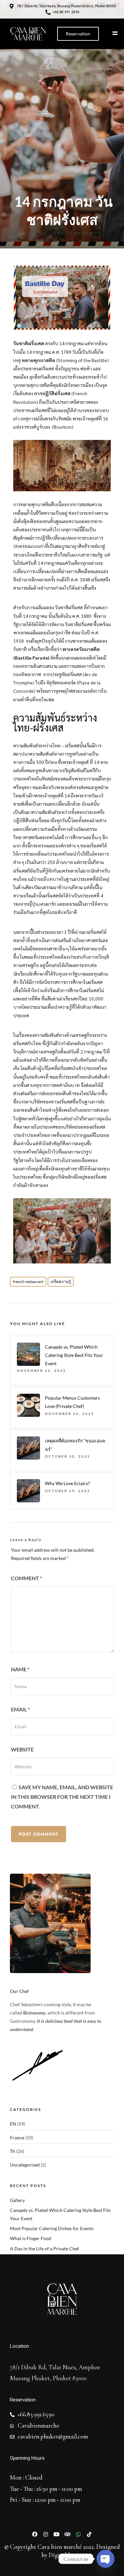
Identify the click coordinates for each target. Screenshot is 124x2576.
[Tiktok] (89, 2534)
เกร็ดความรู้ (61, 1282)
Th (98, 233)
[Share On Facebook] (16, 2562)
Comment (26, 1578)
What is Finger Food (31, 2238)
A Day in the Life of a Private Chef (44, 2249)
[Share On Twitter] (26, 2562)
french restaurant (28, 1282)
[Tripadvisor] (67, 2534)
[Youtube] (57, 2534)
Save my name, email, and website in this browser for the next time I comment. (62, 1797)
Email (20, 1709)
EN (13, 2124)
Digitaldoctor (66, 2555)
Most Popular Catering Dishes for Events (52, 2228)
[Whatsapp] (78, 2534)
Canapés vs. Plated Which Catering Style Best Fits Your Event (74, 1355)
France (84, 233)
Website (22, 1749)
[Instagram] (46, 2534)
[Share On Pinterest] (36, 2562)
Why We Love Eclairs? (67, 1483)
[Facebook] (35, 2534)
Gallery (17, 2200)
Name (20, 1669)
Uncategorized (25, 2165)
